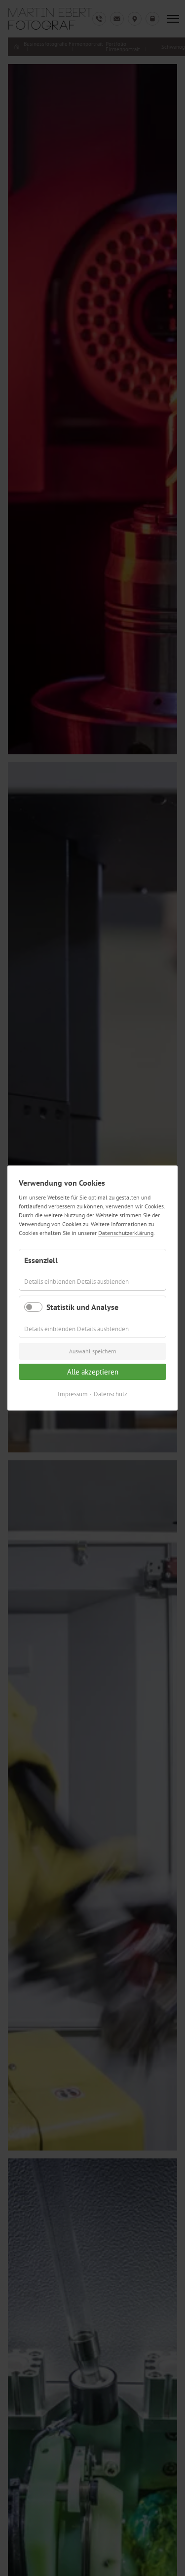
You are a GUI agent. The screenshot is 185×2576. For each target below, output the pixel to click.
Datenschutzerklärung (126, 1233)
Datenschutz (111, 1394)
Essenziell (41, 1260)
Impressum (73, 1394)
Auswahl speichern (93, 1351)
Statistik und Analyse (82, 1307)
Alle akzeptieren (93, 1372)
